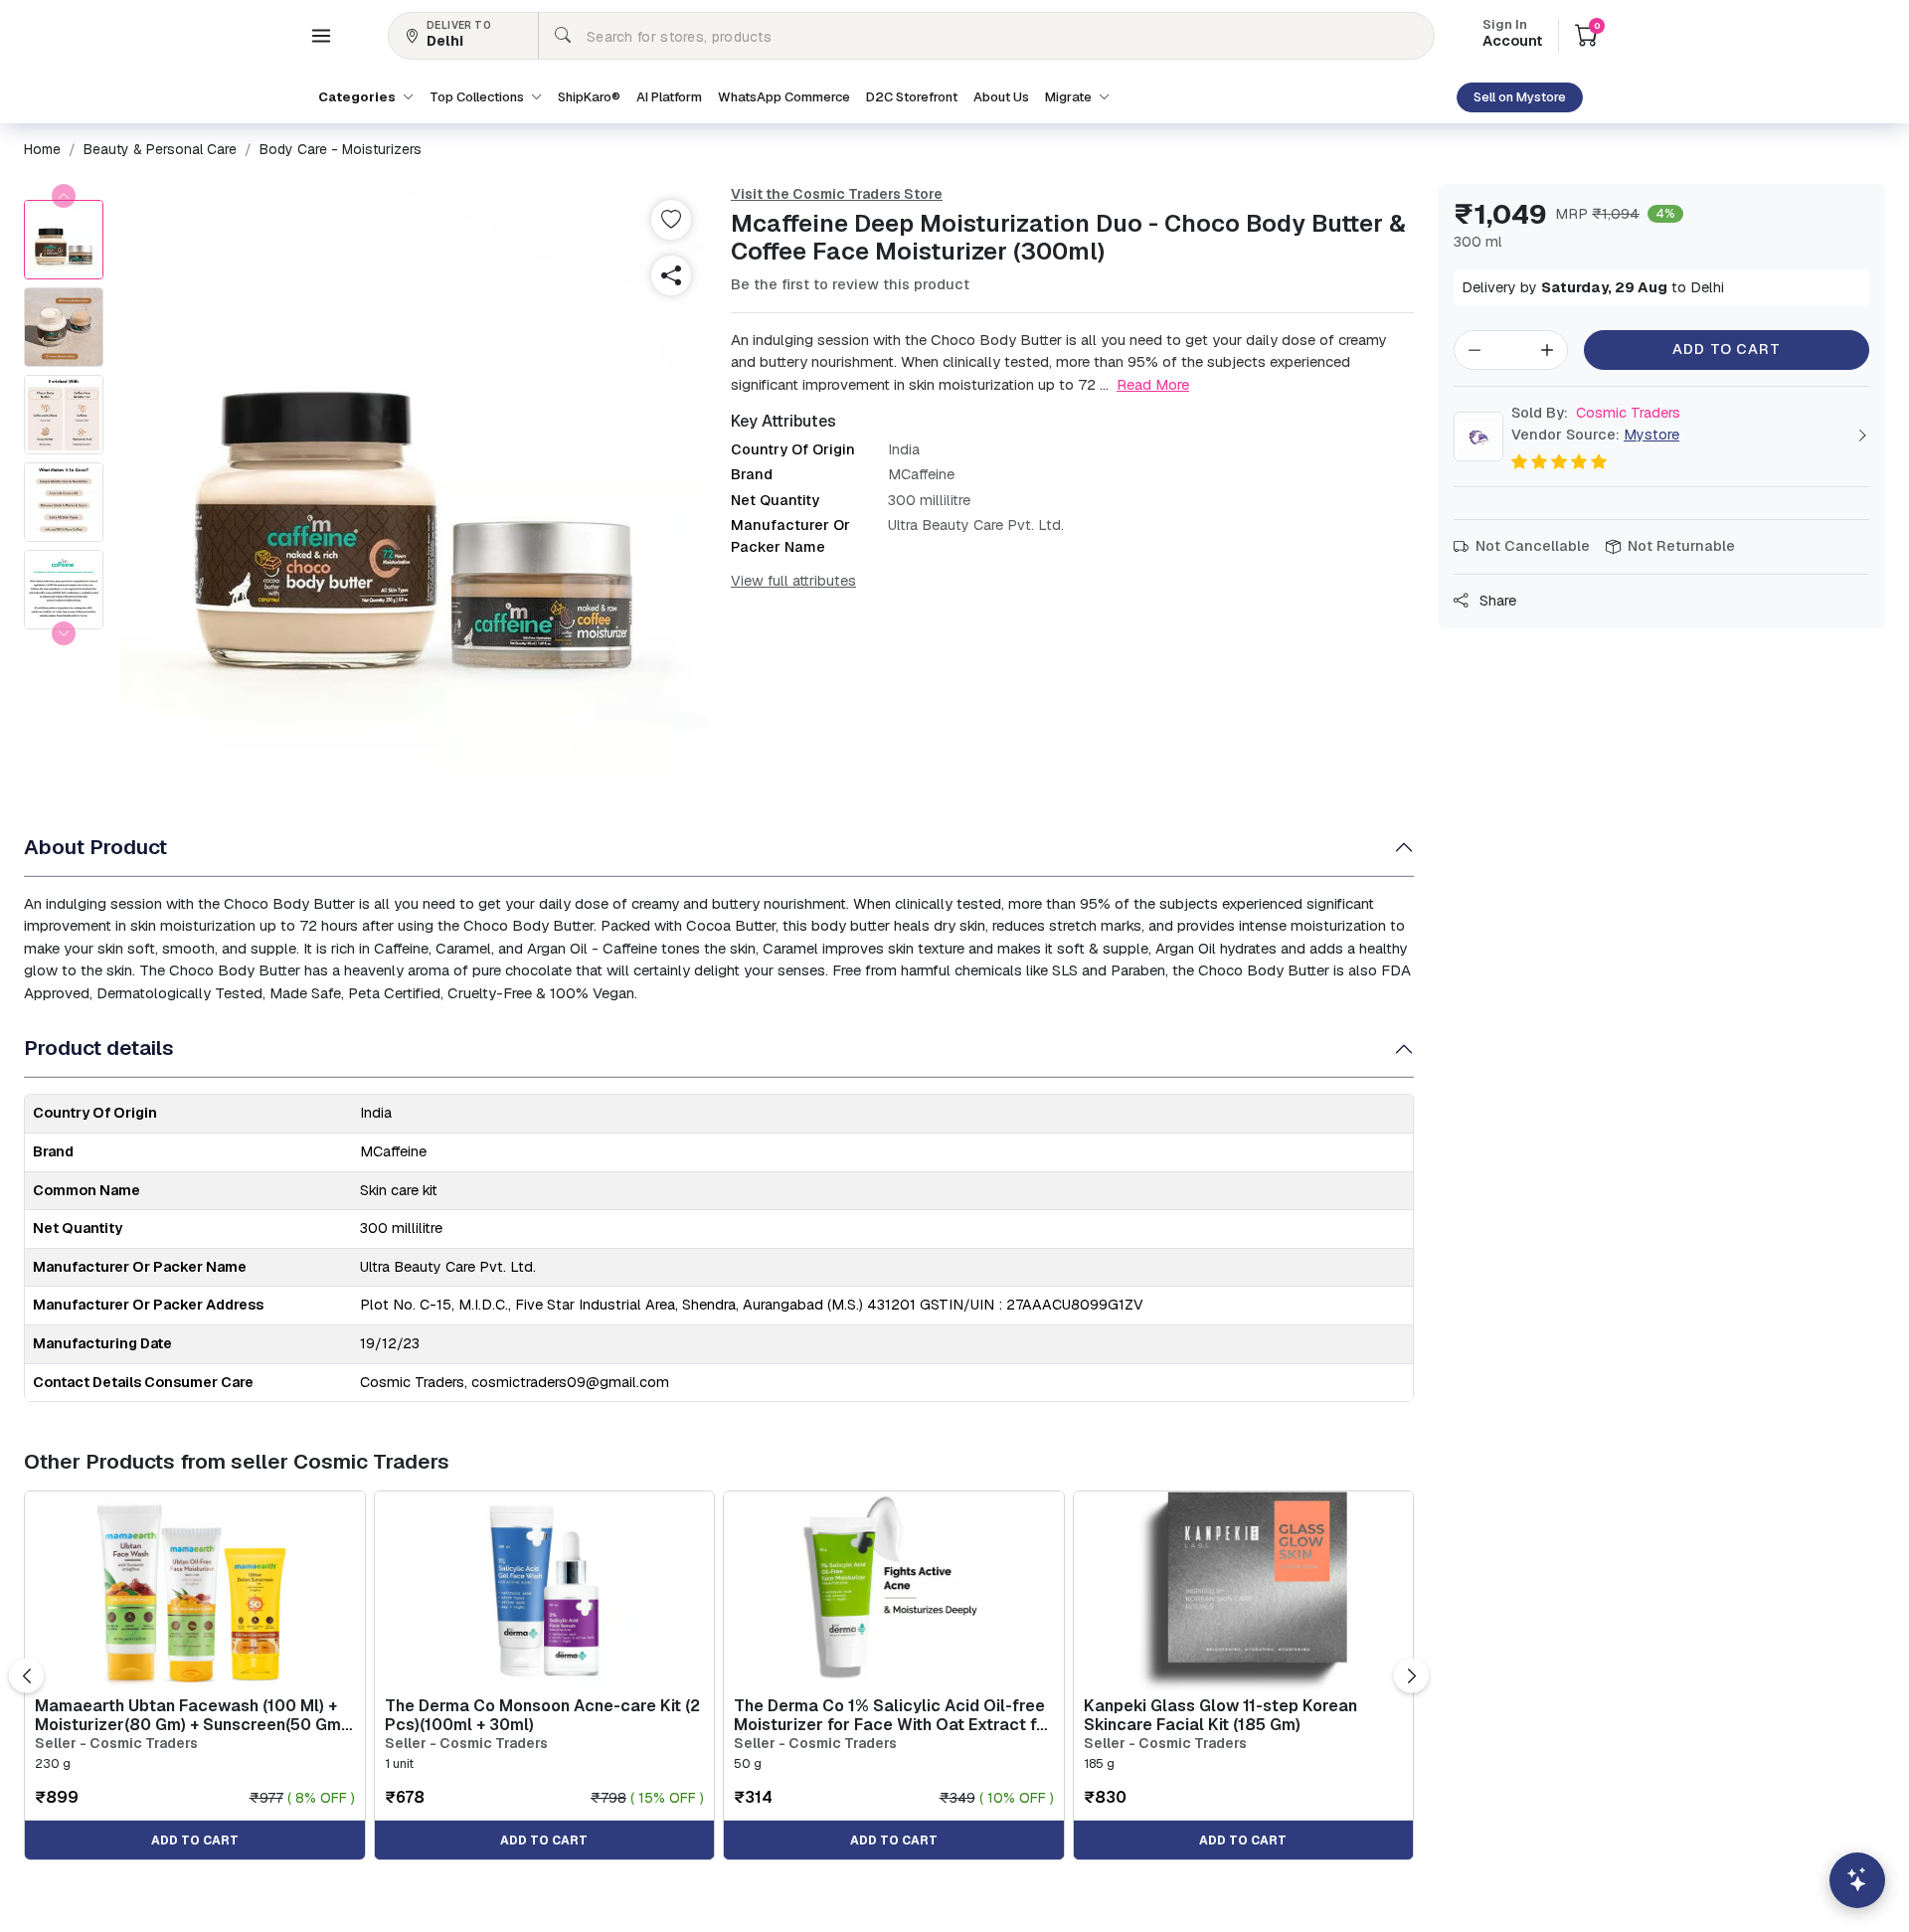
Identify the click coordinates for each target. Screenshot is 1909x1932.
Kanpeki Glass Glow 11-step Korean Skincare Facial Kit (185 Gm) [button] (1220, 1715)
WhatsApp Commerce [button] (784, 97)
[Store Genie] (1857, 1880)
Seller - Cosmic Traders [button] (116, 1744)
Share (1496, 601)
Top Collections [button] (478, 97)
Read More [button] (1153, 384)
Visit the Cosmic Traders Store (837, 194)
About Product (95, 847)
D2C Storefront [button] (912, 97)
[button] (321, 36)
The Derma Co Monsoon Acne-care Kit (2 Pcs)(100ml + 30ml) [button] (542, 1715)
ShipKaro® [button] (589, 97)
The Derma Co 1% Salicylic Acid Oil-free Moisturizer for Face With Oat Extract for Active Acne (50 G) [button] (893, 1715)
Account (1512, 35)
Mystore (1651, 435)
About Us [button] (1001, 97)
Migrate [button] (1070, 97)
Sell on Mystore (1520, 97)
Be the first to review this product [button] (850, 284)
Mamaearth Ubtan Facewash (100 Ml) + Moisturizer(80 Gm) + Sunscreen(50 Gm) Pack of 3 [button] (190, 1715)
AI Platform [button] (669, 97)
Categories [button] (358, 97)
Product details (99, 1048)
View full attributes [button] (793, 581)
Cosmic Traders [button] (1596, 413)
